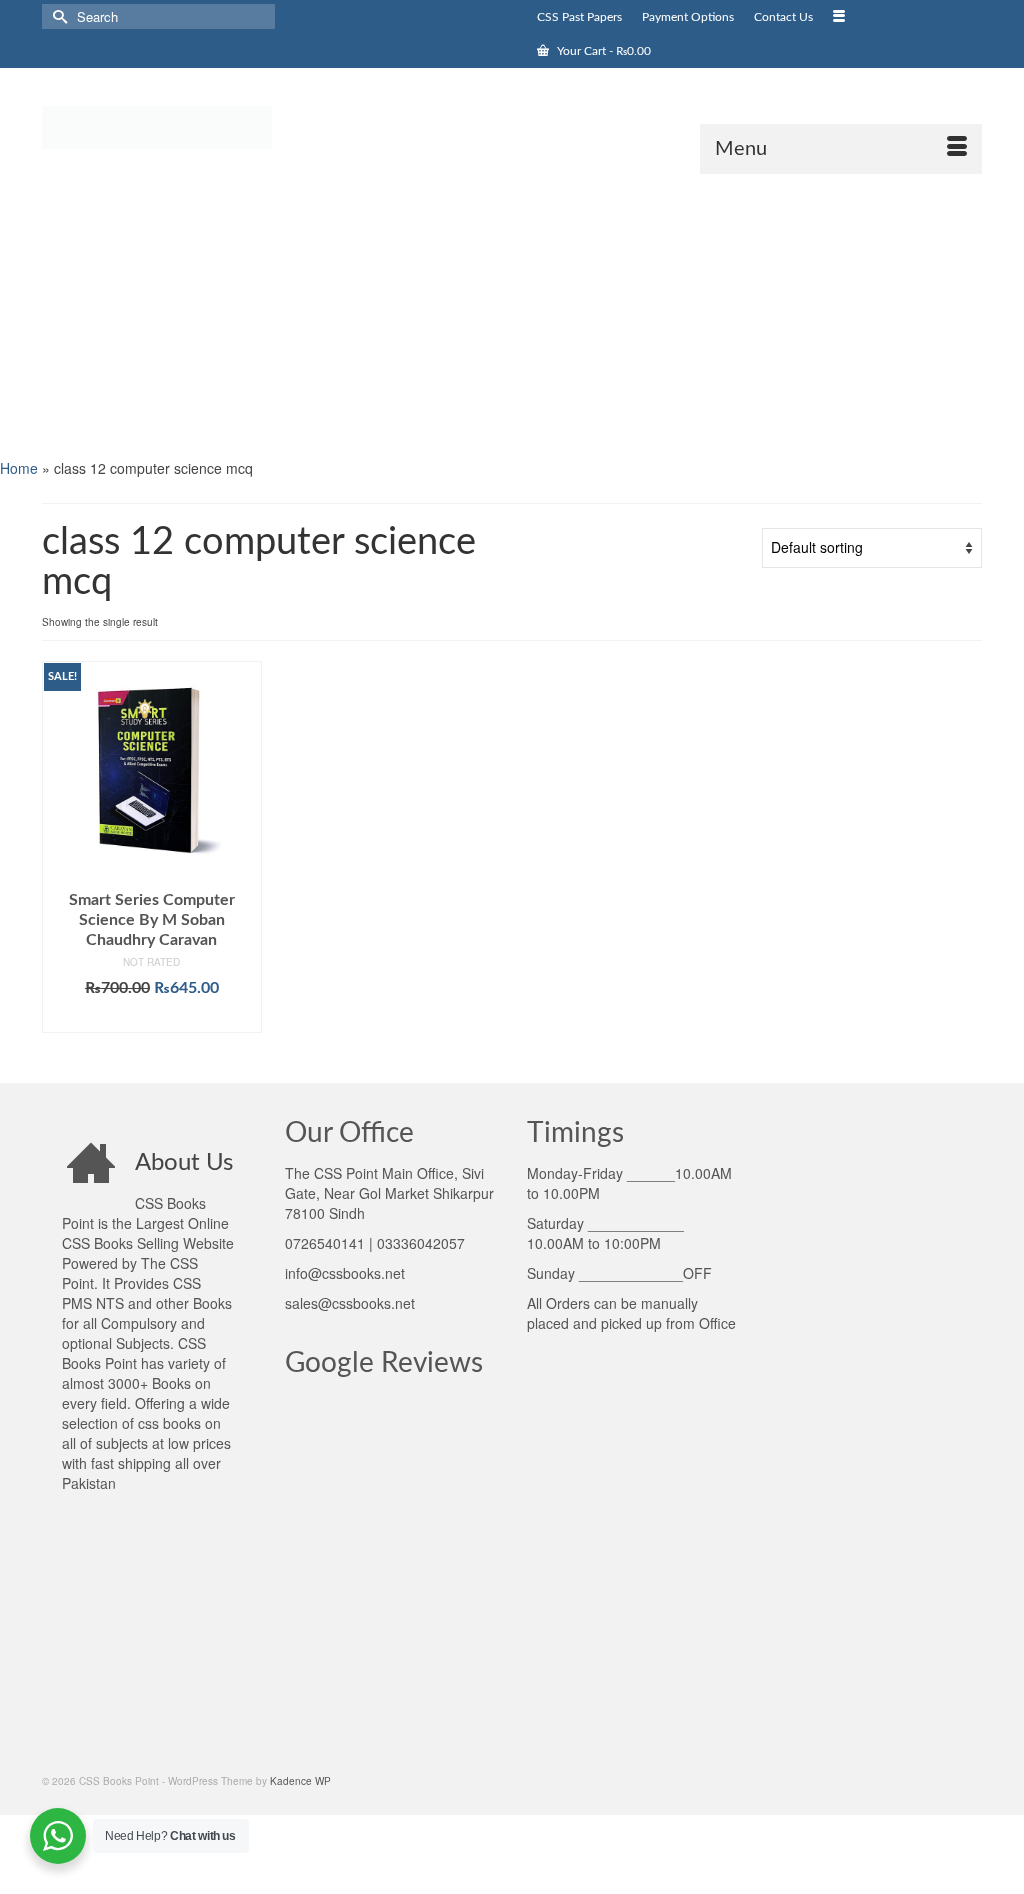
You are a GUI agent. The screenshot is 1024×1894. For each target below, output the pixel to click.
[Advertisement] (512, 314)
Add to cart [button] (151, 1018)
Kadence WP (300, 1781)
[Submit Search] (57, 16)
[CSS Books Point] (188, 126)
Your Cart (602, 51)
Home (19, 468)
